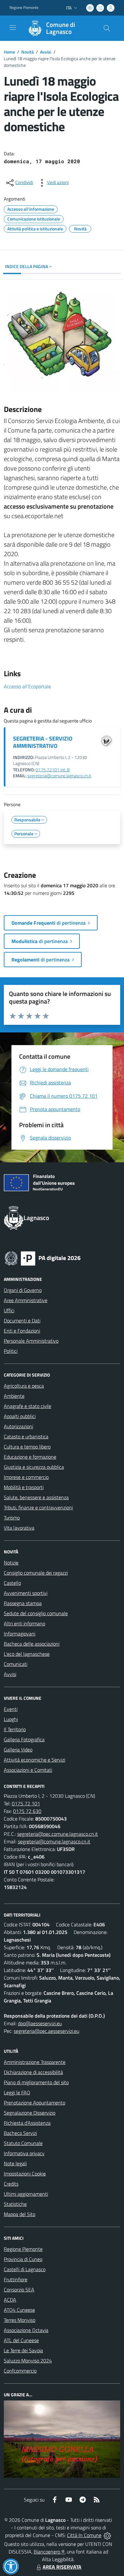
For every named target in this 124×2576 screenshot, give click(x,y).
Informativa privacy (24, 2153)
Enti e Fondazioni (22, 1331)
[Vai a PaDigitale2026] (43, 1258)
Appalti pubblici (20, 1416)
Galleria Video (18, 1750)
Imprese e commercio (26, 1477)
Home (9, 52)
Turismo (12, 1518)
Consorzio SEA (19, 2290)
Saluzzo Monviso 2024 (28, 2361)
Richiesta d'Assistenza (27, 2123)
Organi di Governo (23, 1290)
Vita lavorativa (19, 1528)
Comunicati (16, 1664)
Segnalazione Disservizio (30, 2113)
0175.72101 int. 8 (53, 770)
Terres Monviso (20, 2320)
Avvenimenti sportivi (26, 1593)
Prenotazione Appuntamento (34, 2103)
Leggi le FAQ (17, 2092)
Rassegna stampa (23, 1603)
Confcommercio (20, 2371)
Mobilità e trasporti (24, 1487)
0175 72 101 (26, 1803)
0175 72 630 (27, 1811)
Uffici (9, 1310)
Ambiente (14, 1396)
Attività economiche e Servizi (34, 1760)
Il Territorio (15, 1729)
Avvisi (46, 52)
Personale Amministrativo (31, 1341)
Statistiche (15, 2204)
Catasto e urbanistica (26, 1436)
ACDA (10, 2300)
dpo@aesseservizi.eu (40, 2023)
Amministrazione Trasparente (35, 2062)
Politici (11, 1351)
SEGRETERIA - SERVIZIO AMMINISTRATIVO (43, 742)
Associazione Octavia (26, 2330)
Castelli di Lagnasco (25, 2269)
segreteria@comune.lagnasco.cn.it (59, 776)
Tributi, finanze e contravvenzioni (38, 1507)
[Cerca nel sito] (107, 28)
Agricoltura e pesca (24, 1386)
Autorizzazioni (18, 1426)
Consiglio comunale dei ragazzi (36, 1573)
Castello (12, 1583)
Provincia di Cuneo (23, 2259)
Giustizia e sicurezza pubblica (34, 1467)
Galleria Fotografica (24, 1739)
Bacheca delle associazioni (32, 1644)
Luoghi (11, 1719)
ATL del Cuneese (21, 2340)
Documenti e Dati (22, 1320)
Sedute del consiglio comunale (36, 1613)
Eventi (11, 1709)
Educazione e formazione (30, 1457)
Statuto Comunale (23, 2143)
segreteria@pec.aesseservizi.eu (46, 2031)
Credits (11, 2184)
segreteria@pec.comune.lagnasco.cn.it (58, 1834)
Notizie (11, 1563)
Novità (28, 52)
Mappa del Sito (20, 2214)
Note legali (15, 2163)
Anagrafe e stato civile (28, 1406)
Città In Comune (84, 2535)
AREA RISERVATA (62, 2567)
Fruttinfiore (16, 2279)
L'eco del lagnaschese (27, 1654)
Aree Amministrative (26, 1300)
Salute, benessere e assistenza (36, 1497)
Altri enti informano (24, 1623)
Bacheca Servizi (20, 2133)
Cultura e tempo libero (27, 1447)
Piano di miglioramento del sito (36, 2082)
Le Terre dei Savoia (23, 2350)
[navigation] (13, 28)
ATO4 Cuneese (19, 2310)
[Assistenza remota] (107, 2535)
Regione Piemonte (24, 8)
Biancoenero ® (49, 2552)
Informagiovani (20, 1634)
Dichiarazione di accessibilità (33, 2072)
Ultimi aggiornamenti (26, 2194)
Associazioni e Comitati (28, 1770)
